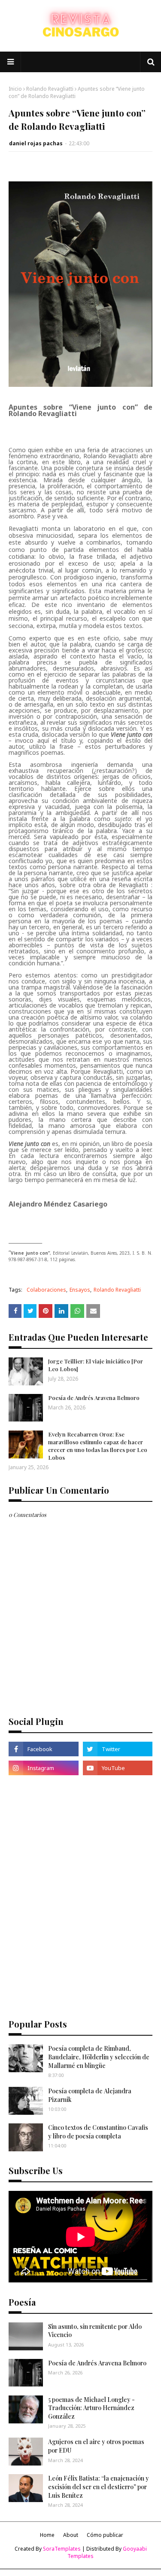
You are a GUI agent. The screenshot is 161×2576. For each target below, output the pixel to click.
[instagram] (44, 1768)
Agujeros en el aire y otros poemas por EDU (96, 2446)
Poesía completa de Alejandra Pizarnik (90, 2095)
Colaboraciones (46, 1290)
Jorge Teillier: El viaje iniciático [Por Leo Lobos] (96, 1365)
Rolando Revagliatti (50, 89)
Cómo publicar (105, 2535)
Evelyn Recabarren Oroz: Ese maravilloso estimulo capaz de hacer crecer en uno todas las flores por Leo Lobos (98, 1446)
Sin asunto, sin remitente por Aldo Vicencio (95, 2331)
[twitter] (118, 1749)
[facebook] (44, 1749)
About (71, 2535)
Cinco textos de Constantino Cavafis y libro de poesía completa (98, 2132)
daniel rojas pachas (36, 143)
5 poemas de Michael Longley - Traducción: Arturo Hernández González (91, 2408)
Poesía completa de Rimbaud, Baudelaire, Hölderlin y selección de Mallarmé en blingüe (99, 2057)
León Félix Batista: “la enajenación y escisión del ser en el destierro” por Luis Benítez (99, 2487)
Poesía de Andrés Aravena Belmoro (94, 1398)
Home (47, 2535)
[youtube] (118, 1768)
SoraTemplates (62, 2549)
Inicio (15, 89)
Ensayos (80, 1290)
